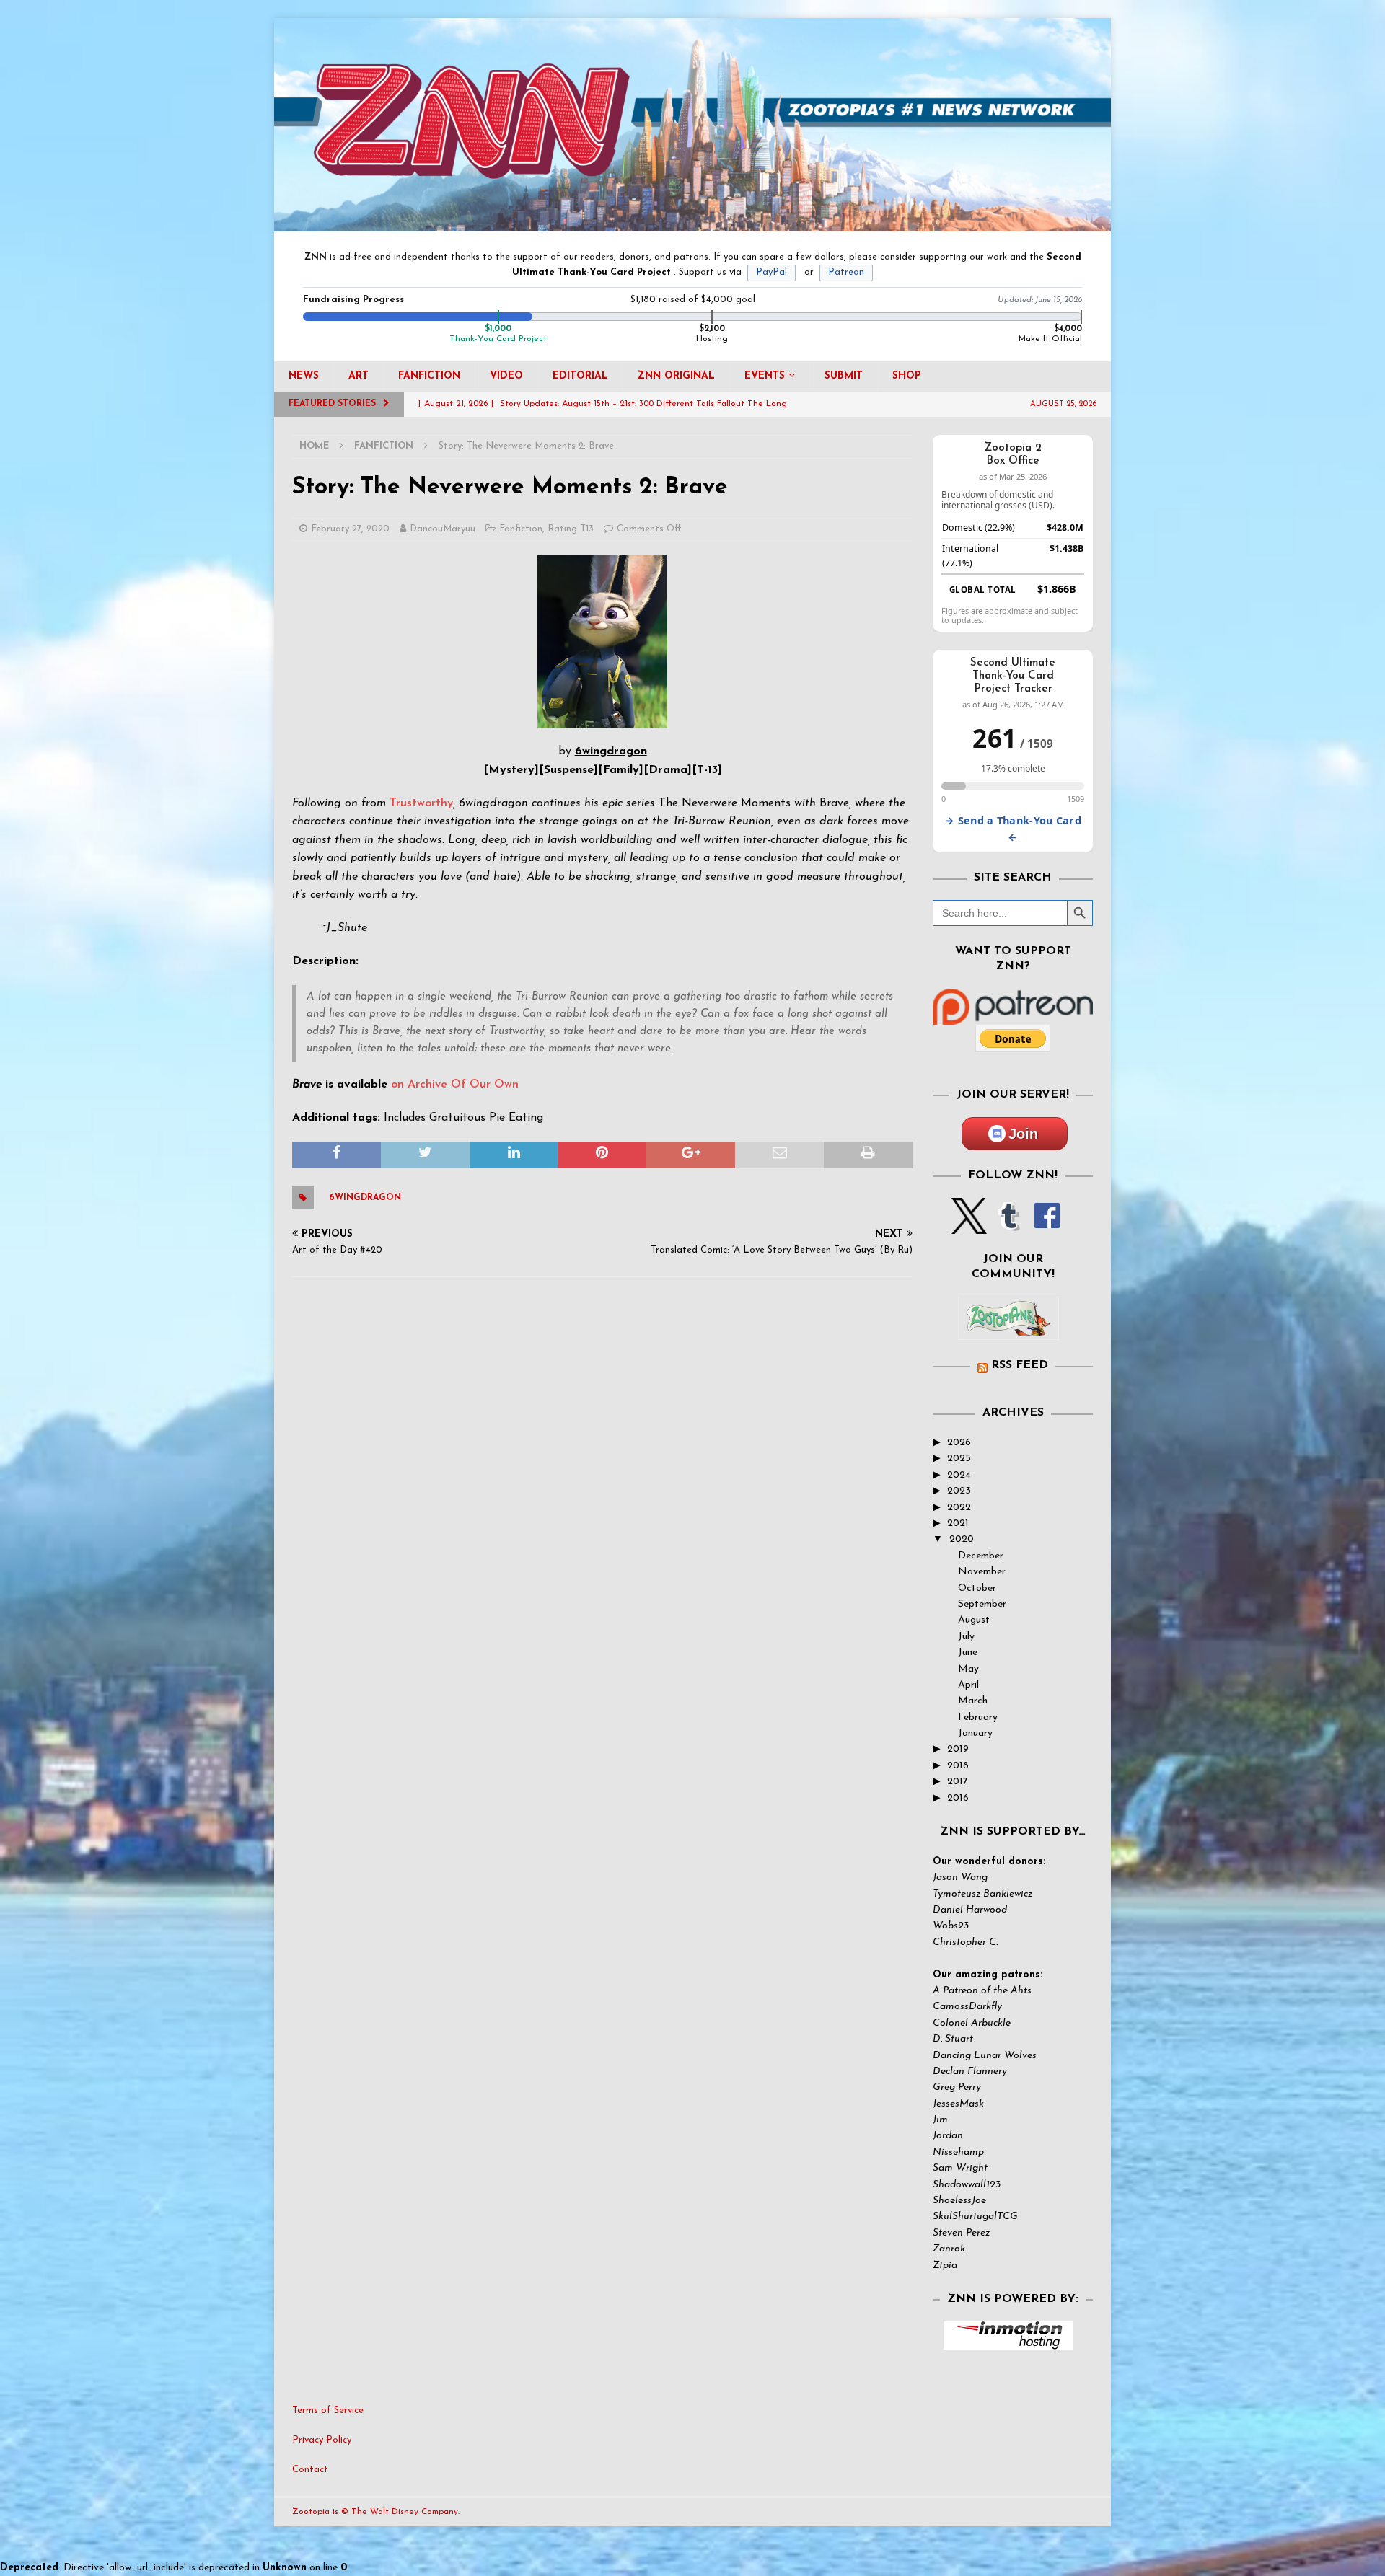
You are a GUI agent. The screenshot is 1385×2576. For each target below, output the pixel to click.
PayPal (771, 272)
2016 (958, 1798)
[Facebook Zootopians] (1008, 1328)
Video (506, 376)
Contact (310, 2470)
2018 (958, 1766)
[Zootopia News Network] (692, 223)
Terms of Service (328, 2410)
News (304, 376)
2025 (959, 1459)
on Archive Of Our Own (455, 1085)
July (966, 1637)
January (975, 1733)
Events (765, 376)
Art (359, 376)
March (973, 1701)
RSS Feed (1020, 1365)
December (981, 1556)
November (982, 1572)
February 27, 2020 (350, 529)
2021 (958, 1523)
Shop (907, 376)
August (974, 1620)
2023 (959, 1491)
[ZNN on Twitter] (969, 1226)
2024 (959, 1475)
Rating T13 (571, 529)
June (968, 1653)
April (968, 1685)
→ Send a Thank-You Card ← (1013, 829)
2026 (959, 1443)
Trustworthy (421, 803)
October (977, 1588)
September (982, 1604)
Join (1023, 1134)
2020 (962, 1539)
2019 (958, 1749)
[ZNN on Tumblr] (1008, 1226)
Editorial (580, 376)
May (968, 1669)
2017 (958, 1782)
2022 (959, 1508)
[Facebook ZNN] (1047, 1226)
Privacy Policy (322, 2440)
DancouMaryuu (443, 529)
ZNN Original (676, 376)
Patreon (846, 272)
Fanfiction (429, 376)
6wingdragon (365, 1198)
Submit (844, 376)
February (978, 1717)
